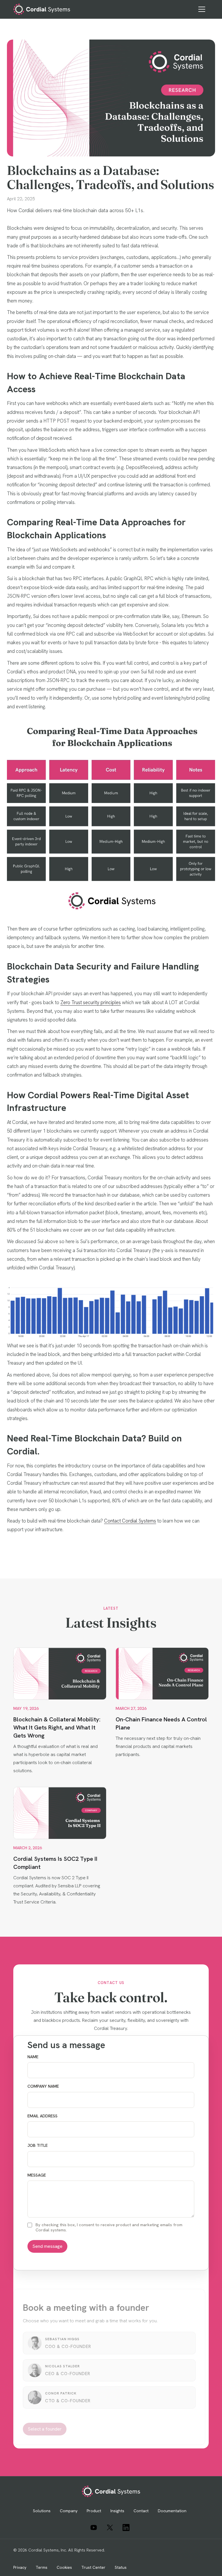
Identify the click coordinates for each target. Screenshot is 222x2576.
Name (33, 2057)
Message (37, 2175)
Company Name (43, 2086)
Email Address (42, 2116)
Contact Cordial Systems (130, 1521)
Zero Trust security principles (91, 1002)
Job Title (38, 2146)
